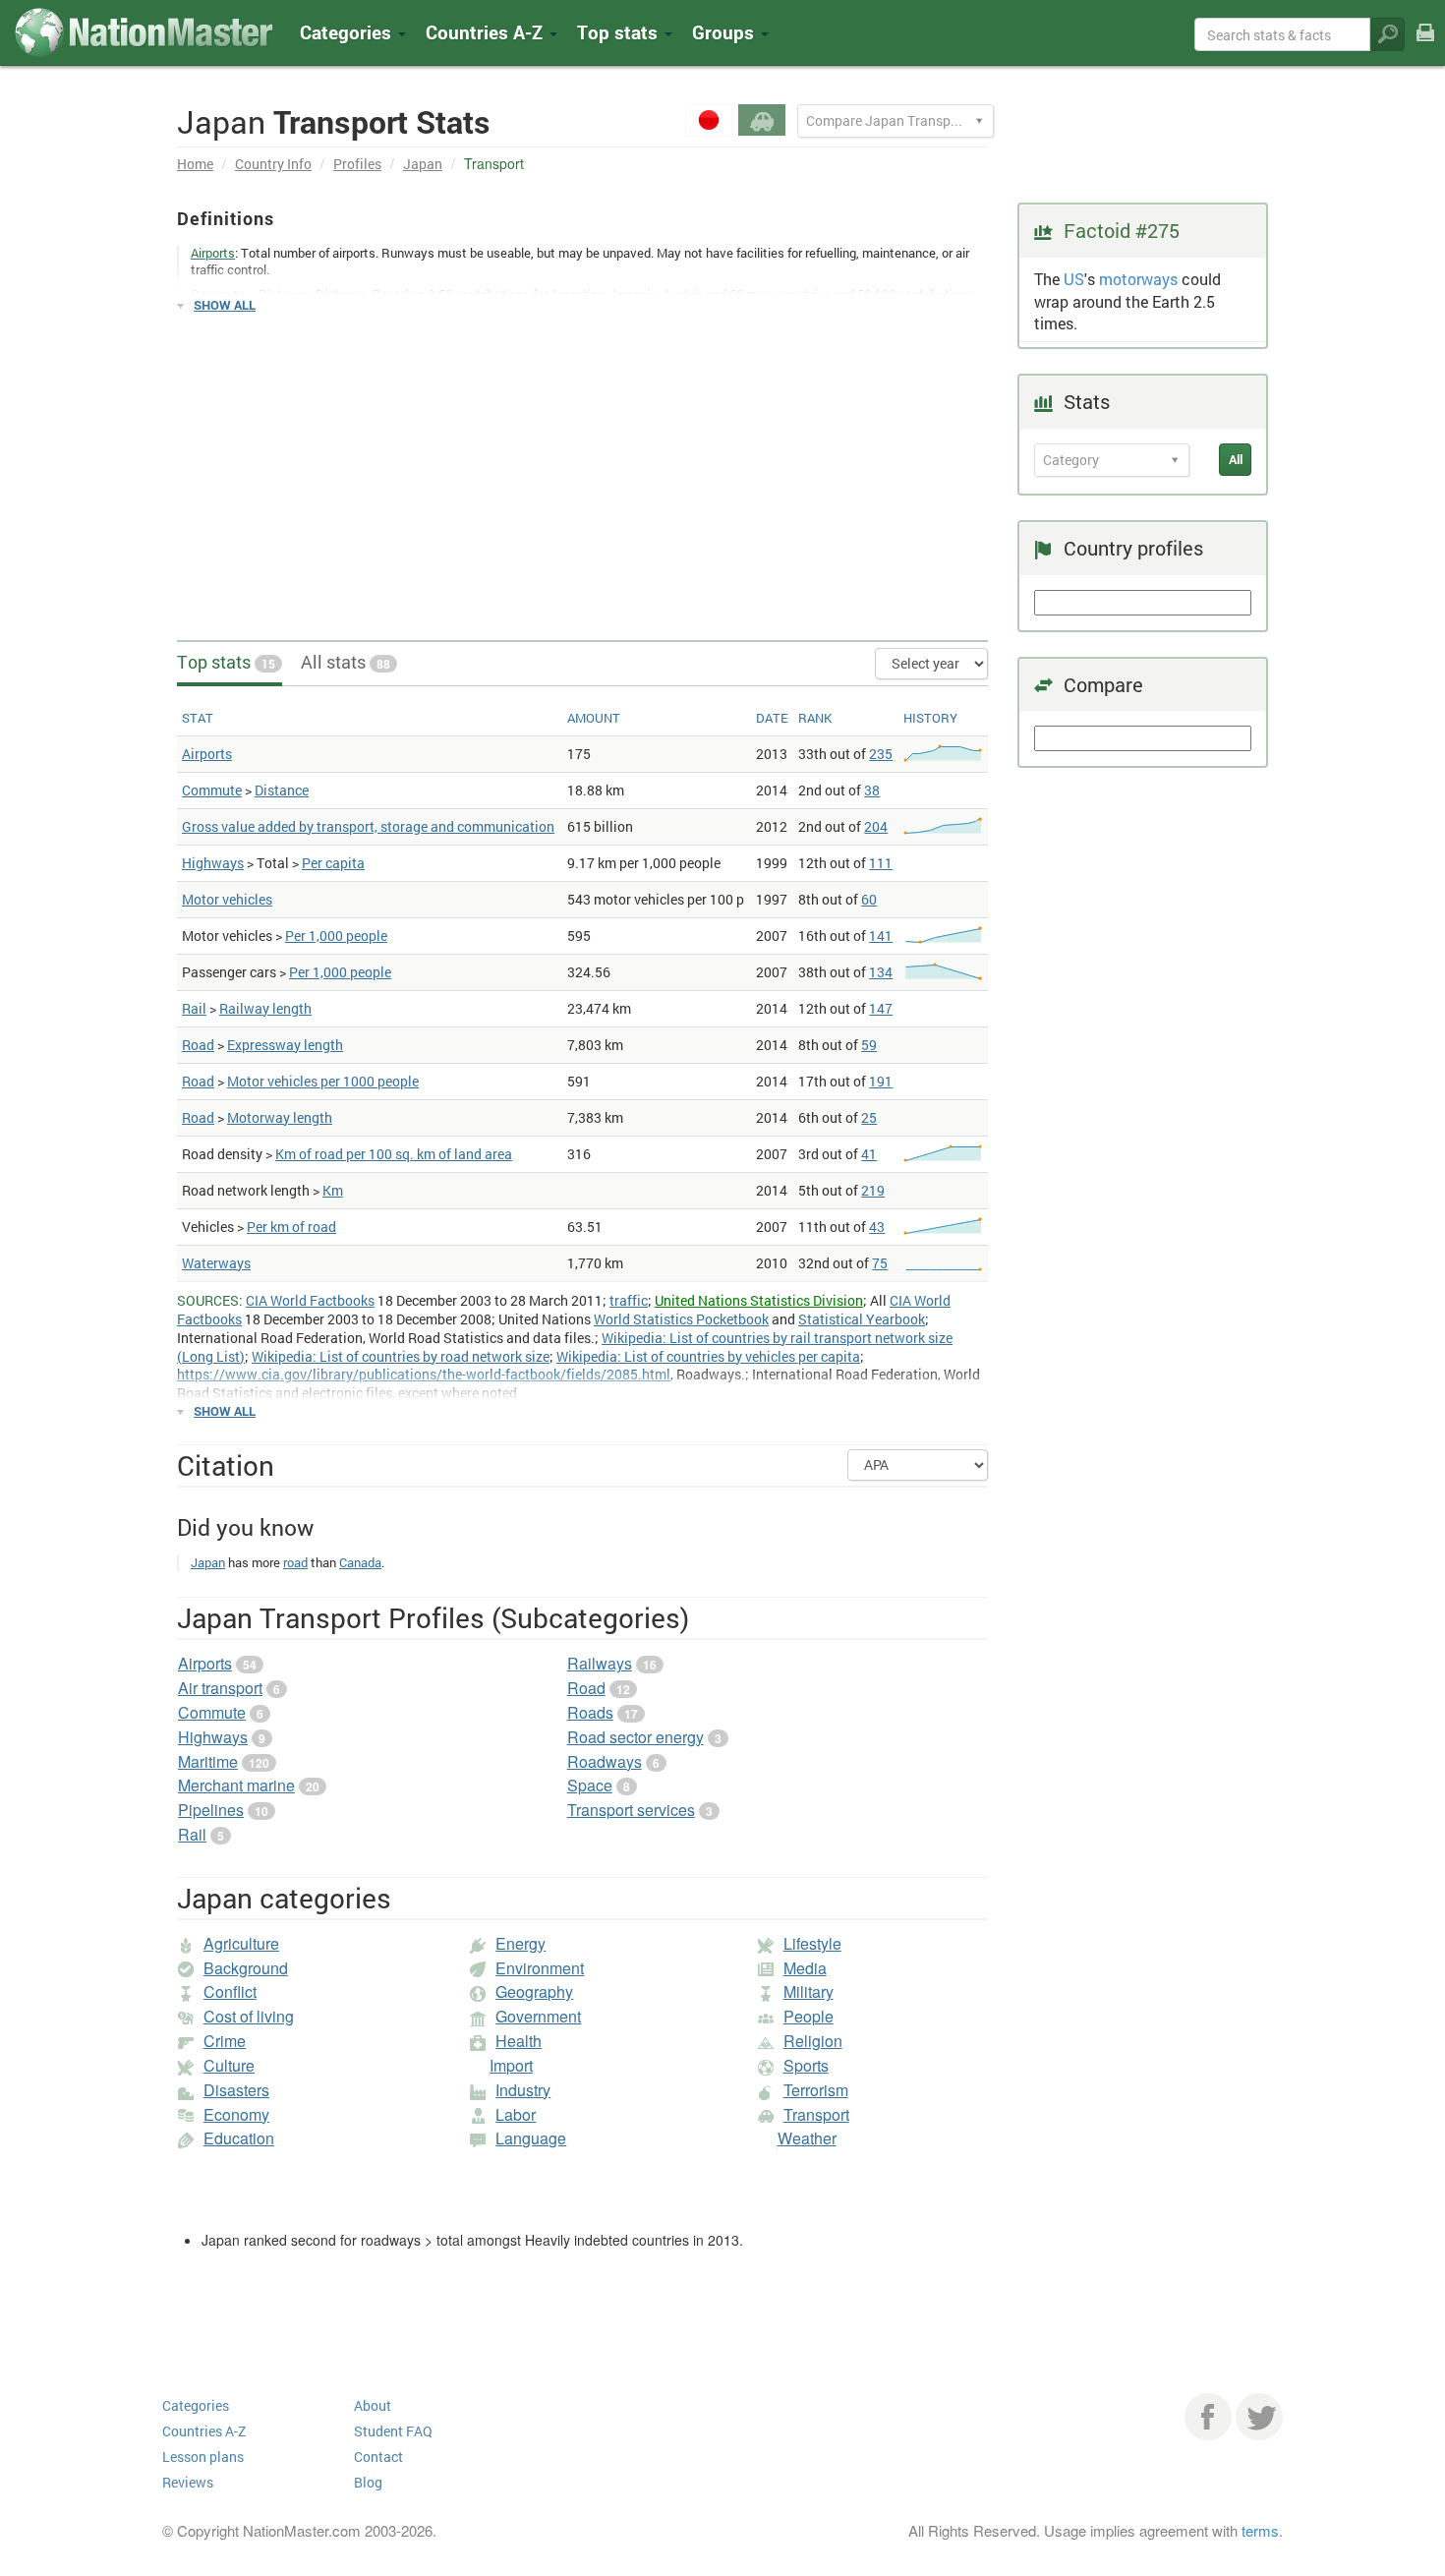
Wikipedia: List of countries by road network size (401, 1356)
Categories (348, 32)
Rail (194, 1008)
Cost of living (249, 2016)
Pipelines (211, 1810)
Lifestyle (812, 1943)
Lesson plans (203, 2457)
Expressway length (285, 1045)
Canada (360, 1562)
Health (519, 2041)
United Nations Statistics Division (759, 1300)
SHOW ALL (225, 305)
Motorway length (280, 1117)
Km (333, 1190)
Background (246, 1968)
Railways (600, 1663)
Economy (236, 2114)
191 (881, 1081)
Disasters (236, 2090)
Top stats (226, 662)
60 (869, 899)
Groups (725, 32)
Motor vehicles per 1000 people (323, 1081)
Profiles (357, 164)
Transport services (631, 1810)
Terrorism (816, 2090)
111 (881, 863)
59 (869, 1045)
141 (881, 936)
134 (881, 972)
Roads (590, 1712)
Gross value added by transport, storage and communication (368, 826)
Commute (212, 790)
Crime (225, 2041)
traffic (629, 1300)
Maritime (208, 1761)
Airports (207, 754)
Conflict (230, 1991)
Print (1425, 46)
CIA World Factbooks (310, 1300)
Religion (813, 2041)
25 (869, 1117)
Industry (523, 2090)
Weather (807, 2138)
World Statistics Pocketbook (681, 1319)
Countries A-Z (204, 2431)
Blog (368, 2482)
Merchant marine (236, 1785)
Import (511, 2065)
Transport (816, 2114)
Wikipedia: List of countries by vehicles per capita (708, 1356)
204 (876, 826)
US (1074, 279)
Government (538, 2016)
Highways (213, 863)
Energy (520, 1943)
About (373, 2405)
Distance (282, 790)
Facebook (1208, 2417)
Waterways (216, 1263)
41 (869, 1154)
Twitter (1259, 2417)
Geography (534, 1991)
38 (872, 790)
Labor (516, 2114)
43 (877, 1227)
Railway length (265, 1008)
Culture (229, 2065)
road (295, 1562)
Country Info (273, 164)
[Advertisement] (582, 468)
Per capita (333, 863)
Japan (423, 164)
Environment (540, 1968)
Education (239, 2138)
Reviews (188, 2482)
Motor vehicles (227, 899)
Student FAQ (393, 2431)
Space (590, 1785)
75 (880, 1263)
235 (881, 754)
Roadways (605, 1761)
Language (531, 2138)
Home (195, 164)
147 (881, 1008)
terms (1260, 2530)
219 (873, 1190)
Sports (806, 2065)
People (809, 2016)
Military (809, 1991)
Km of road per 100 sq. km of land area (394, 1154)
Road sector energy (636, 1737)
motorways (1138, 279)
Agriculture (241, 1943)
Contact (378, 2457)
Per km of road (291, 1227)
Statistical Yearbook (862, 1319)
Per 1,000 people (336, 936)
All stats (346, 662)
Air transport (220, 1688)
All (1236, 459)
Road (198, 1045)
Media (805, 1968)
